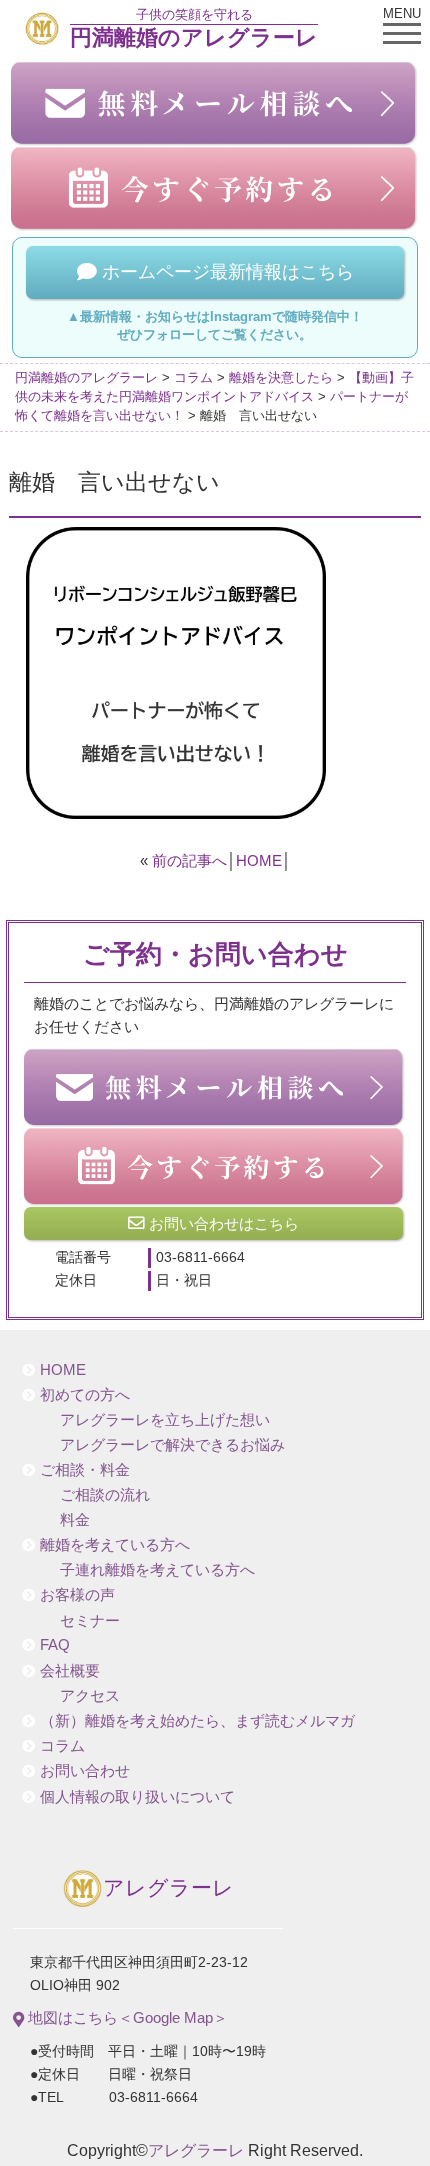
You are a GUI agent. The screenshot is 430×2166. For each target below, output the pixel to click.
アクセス (90, 1696)
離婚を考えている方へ (115, 1545)
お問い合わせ (85, 1771)
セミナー (90, 1621)
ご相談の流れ (105, 1495)
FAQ (55, 1645)
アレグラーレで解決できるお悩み (172, 1445)
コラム (62, 1746)
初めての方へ (85, 1395)
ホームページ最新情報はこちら (225, 272)
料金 (75, 1520)
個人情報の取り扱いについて (137, 1797)
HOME (259, 860)
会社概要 (70, 1671)
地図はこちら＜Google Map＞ (126, 2017)
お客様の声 (77, 1595)
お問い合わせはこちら (222, 1223)
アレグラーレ (168, 1888)
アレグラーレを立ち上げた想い (165, 1420)
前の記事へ (189, 860)
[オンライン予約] (214, 1166)
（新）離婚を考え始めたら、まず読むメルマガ (197, 1721)
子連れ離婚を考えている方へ (157, 1570)
